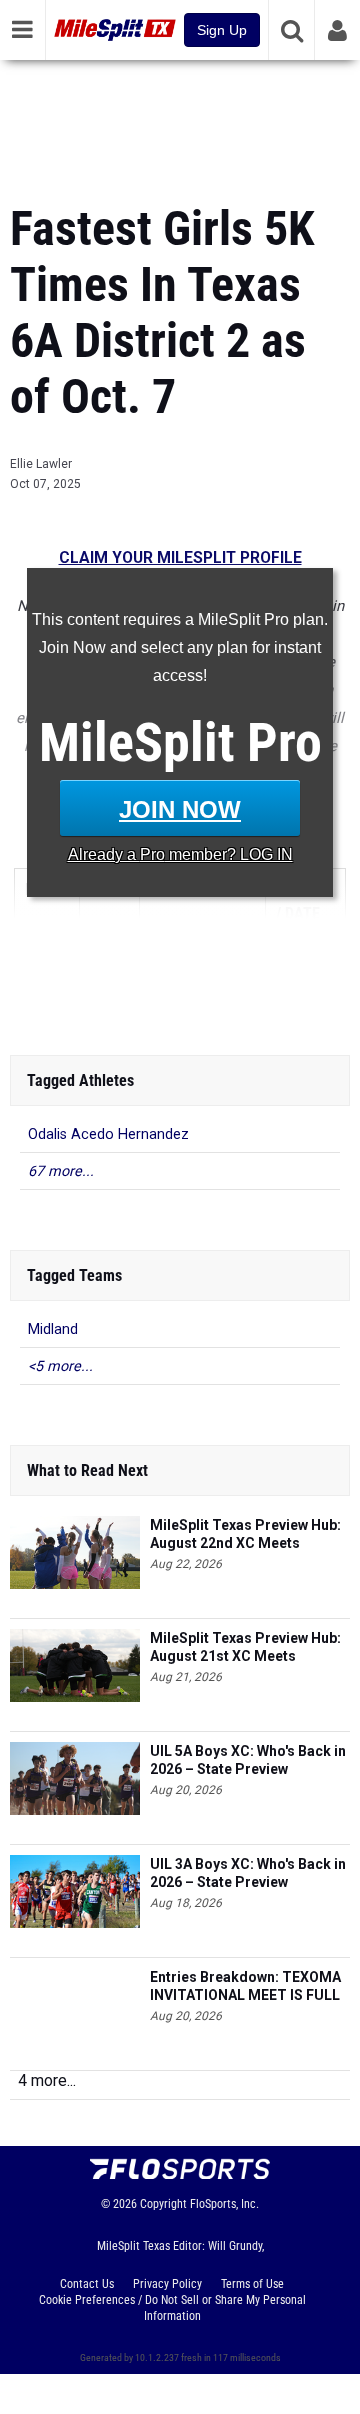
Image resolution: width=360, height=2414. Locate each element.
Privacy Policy (167, 2284)
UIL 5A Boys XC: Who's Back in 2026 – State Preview (248, 1760)
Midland (53, 1329)
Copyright (163, 2204)
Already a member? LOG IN (180, 854)
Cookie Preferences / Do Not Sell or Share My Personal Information (172, 2308)
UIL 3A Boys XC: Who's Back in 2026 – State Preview (248, 1873)
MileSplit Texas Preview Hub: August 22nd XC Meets (245, 1534)
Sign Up (222, 30)
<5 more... (60, 1366)
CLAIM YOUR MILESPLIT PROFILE (180, 558)
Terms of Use (252, 2284)
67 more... (61, 1171)
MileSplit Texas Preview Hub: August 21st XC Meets (245, 1647)
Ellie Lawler (41, 464)
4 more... (47, 2080)
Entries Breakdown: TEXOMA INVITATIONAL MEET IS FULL (245, 1986)
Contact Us (87, 2284)
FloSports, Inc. (224, 2204)
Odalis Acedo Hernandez (108, 1134)
